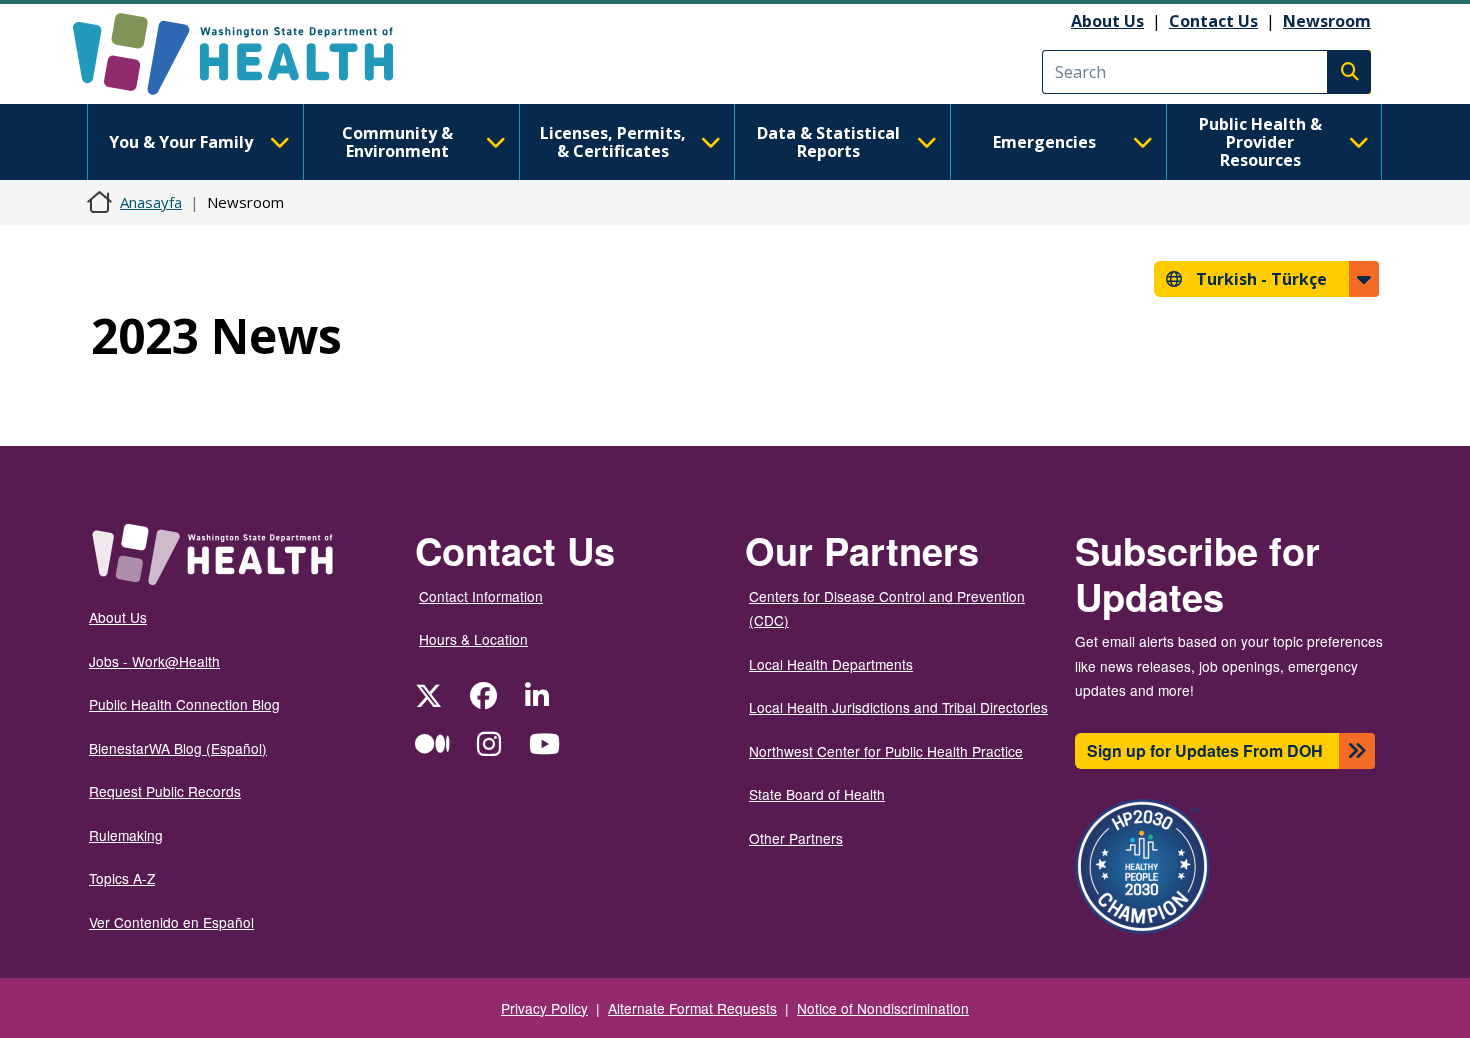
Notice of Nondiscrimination (883, 1008)
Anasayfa (151, 202)
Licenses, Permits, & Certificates (613, 142)
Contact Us (1213, 21)
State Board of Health (817, 794)
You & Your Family (181, 142)
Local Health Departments (831, 664)
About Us (1107, 21)
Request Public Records (165, 791)
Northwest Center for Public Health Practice (886, 751)
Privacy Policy (544, 1008)
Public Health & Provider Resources (1260, 142)
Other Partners (796, 838)
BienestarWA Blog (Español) (178, 748)
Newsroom (1327, 21)
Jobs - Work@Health (154, 661)
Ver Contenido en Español (171, 922)
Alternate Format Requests (692, 1008)
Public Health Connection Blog (184, 704)
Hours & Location (473, 639)
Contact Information (481, 596)
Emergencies (1044, 142)
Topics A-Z (122, 878)
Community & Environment (397, 142)
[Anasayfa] (250, 54)
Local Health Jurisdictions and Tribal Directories (898, 707)
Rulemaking (126, 835)
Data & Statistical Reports (828, 142)
